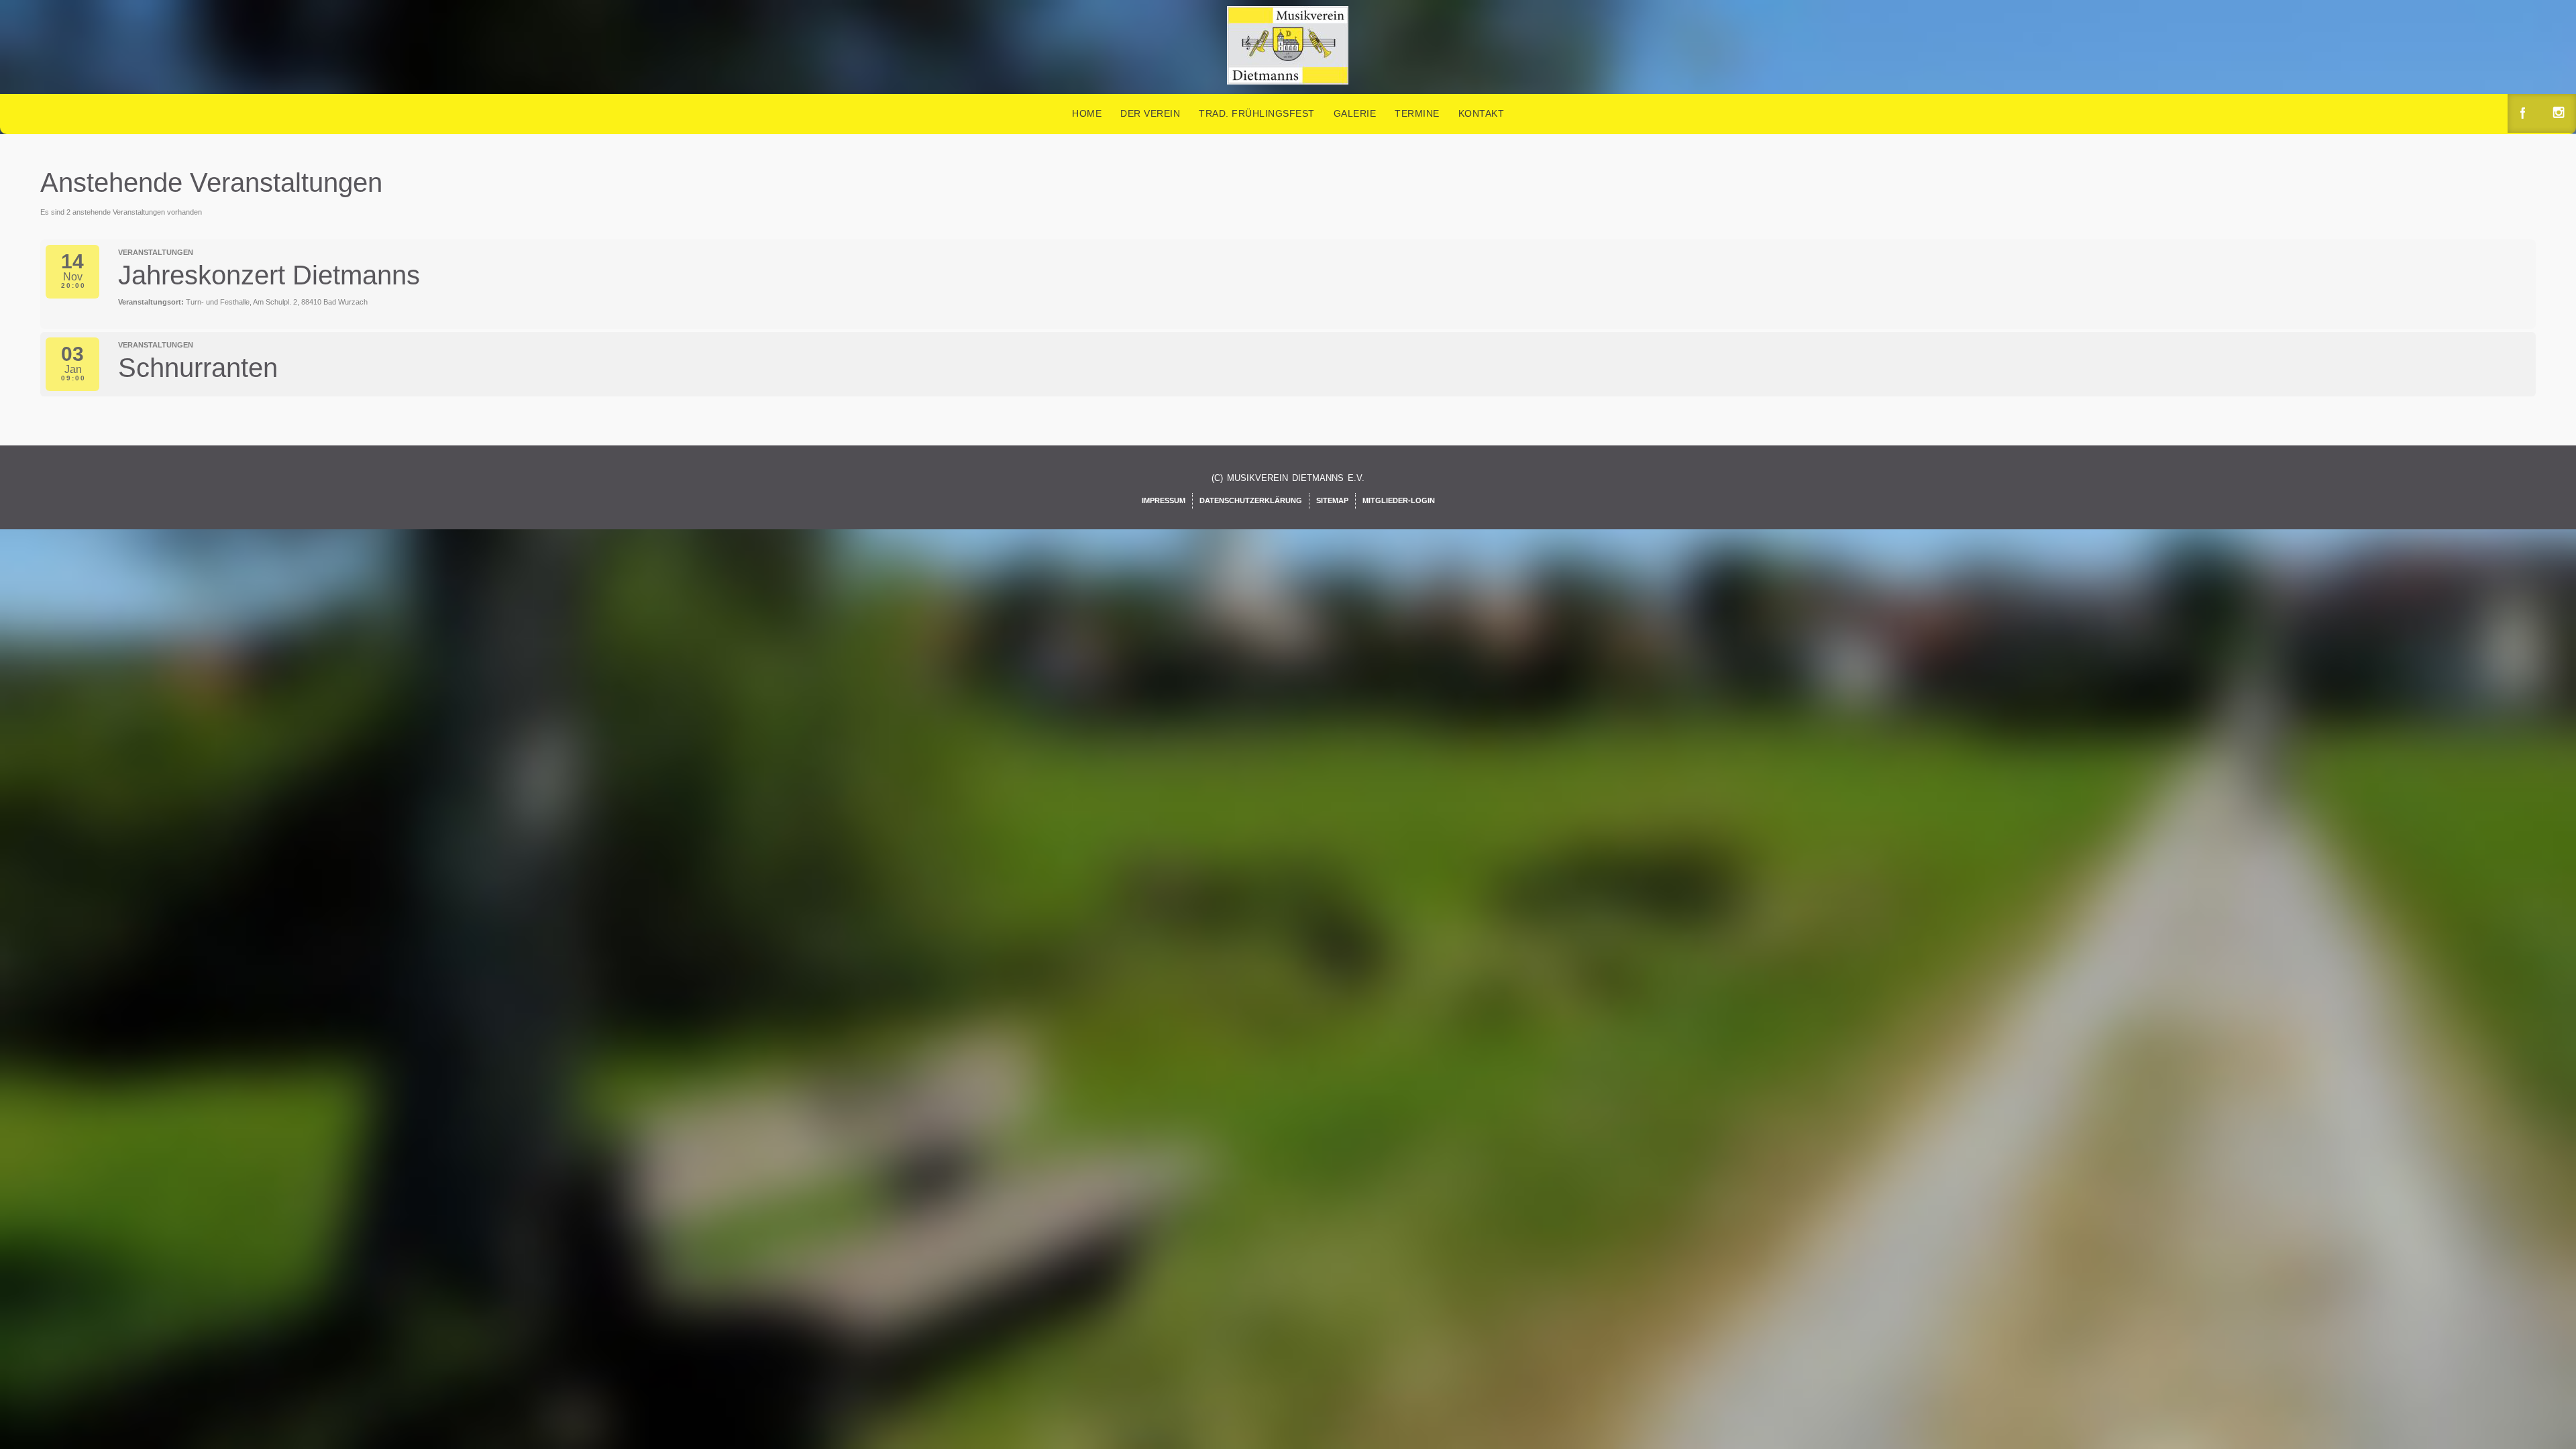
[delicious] (2560, 114)
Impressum (1164, 500)
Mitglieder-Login (1399, 500)
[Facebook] (2524, 114)
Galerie (1355, 113)
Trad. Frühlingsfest (1257, 113)
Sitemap (1332, 500)
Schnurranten (198, 368)
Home (1087, 113)
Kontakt (1482, 113)
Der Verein (1150, 113)
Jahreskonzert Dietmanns (269, 275)
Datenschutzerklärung (1251, 500)
